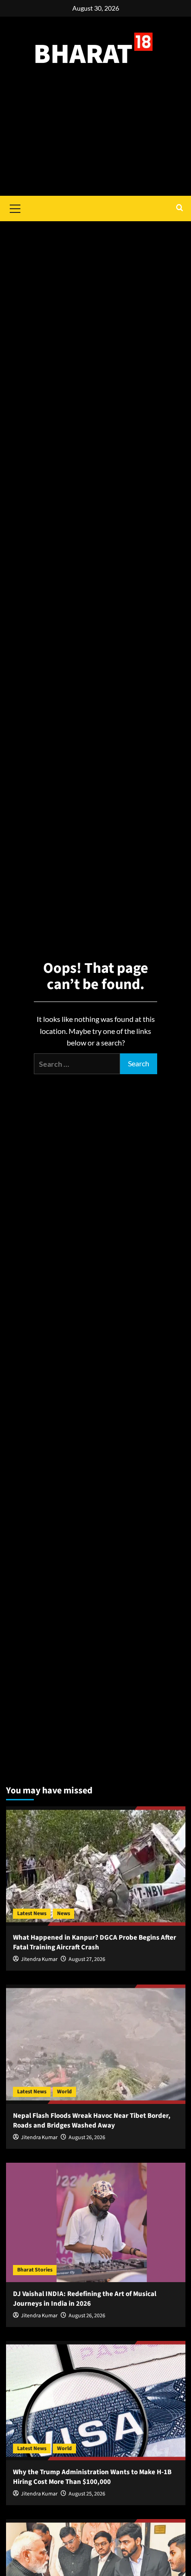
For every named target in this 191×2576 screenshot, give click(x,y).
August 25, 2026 (87, 2494)
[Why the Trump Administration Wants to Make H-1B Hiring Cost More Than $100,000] (96, 2401)
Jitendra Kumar (39, 1959)
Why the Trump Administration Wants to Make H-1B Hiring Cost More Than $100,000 (92, 2477)
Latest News (32, 1913)
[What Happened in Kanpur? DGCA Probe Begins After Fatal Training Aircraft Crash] (96, 1866)
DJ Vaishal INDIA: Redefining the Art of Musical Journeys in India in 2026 (85, 2299)
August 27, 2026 (87, 1959)
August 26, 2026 (87, 2137)
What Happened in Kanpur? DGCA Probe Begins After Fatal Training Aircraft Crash (95, 1942)
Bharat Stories (35, 2270)
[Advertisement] (95, 141)
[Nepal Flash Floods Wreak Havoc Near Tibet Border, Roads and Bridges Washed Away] (96, 2044)
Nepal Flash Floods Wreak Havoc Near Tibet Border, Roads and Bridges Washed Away (92, 2121)
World (64, 2092)
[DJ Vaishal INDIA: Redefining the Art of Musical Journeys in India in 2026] (96, 2222)
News (64, 1913)
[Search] (180, 208)
